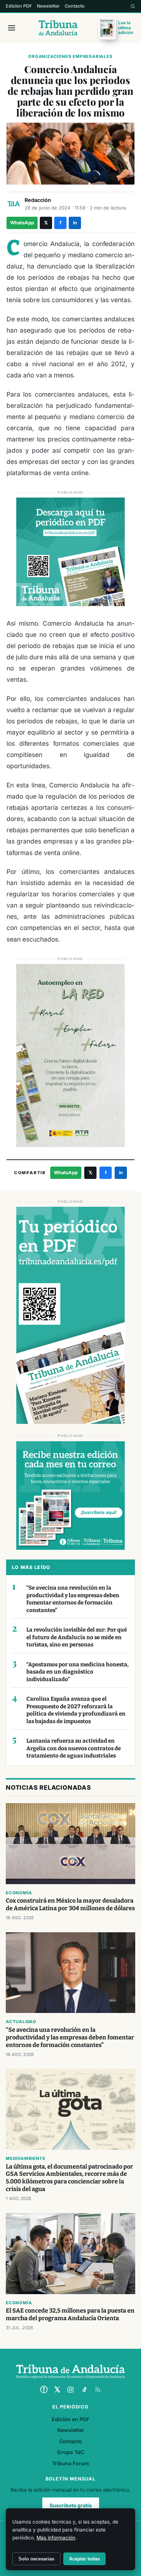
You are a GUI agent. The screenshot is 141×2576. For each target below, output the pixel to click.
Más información (56, 2538)
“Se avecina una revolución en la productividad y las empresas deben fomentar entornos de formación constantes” (73, 1599)
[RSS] (98, 2390)
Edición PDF (19, 6)
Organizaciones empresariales (70, 56)
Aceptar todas (84, 2559)
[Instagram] (70, 2390)
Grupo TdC (71, 2452)
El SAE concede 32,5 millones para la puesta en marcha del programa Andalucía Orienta (70, 2314)
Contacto (75, 6)
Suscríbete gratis (71, 2505)
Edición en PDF (70, 2419)
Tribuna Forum (70, 2463)
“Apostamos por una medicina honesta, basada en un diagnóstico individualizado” (78, 1672)
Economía (19, 1893)
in (75, 223)
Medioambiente (25, 2158)
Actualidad (21, 2022)
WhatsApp (22, 223)
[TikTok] (84, 2390)
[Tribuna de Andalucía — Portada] (58, 28)
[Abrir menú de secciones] (12, 28)
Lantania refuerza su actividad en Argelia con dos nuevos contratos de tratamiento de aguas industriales (74, 1748)
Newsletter (48, 6)
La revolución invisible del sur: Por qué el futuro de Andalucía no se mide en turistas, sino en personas (77, 1637)
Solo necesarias (36, 2559)
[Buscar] (133, 6)
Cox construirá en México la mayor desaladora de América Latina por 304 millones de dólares (70, 1904)
